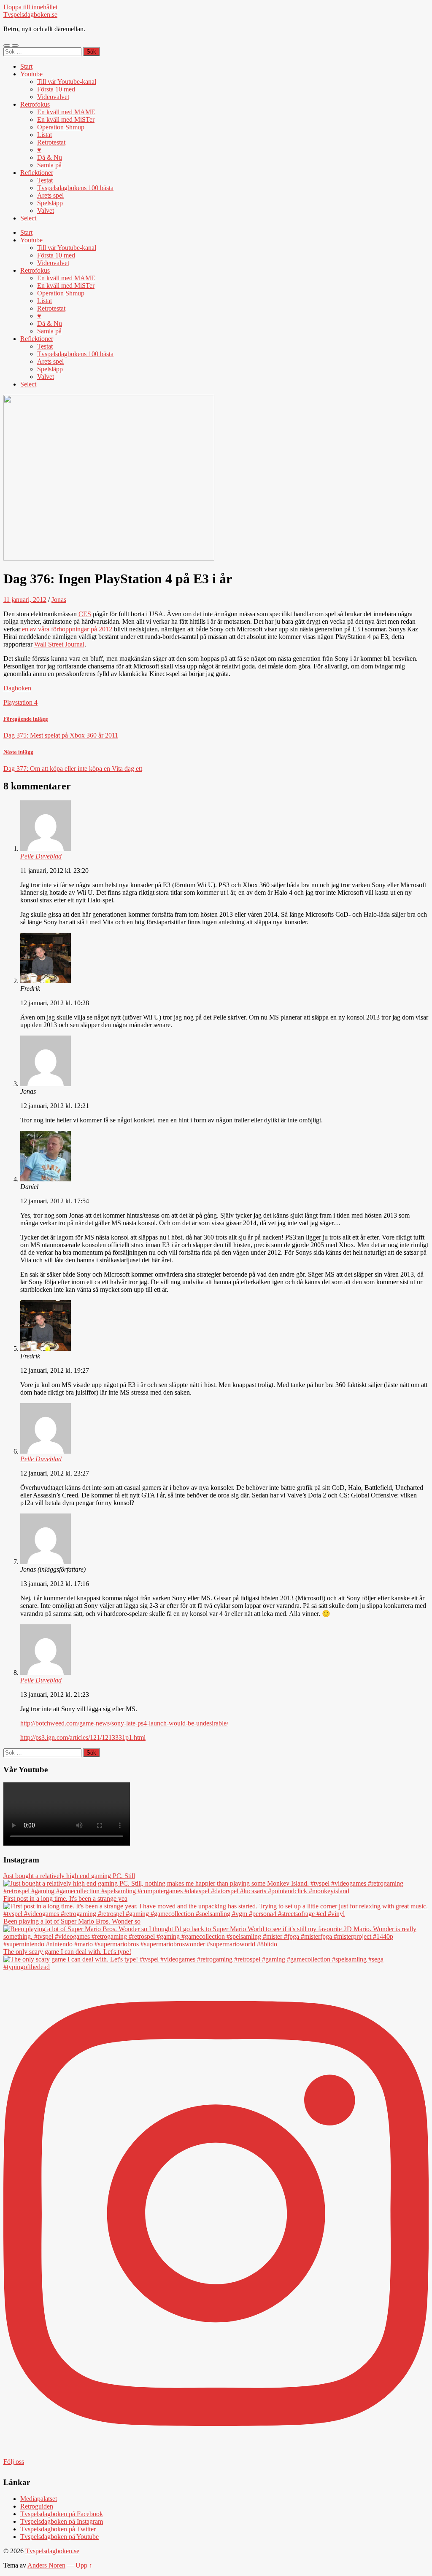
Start (26, 66)
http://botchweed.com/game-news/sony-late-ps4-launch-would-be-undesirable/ (124, 1723)
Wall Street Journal (59, 644)
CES (85, 614)
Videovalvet (53, 97)
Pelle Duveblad (41, 856)
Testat (45, 180)
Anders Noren (46, 2565)
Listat (45, 135)
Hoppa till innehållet (30, 7)
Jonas (59, 600)
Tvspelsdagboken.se (30, 15)
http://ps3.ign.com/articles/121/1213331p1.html (83, 1737)
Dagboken (17, 688)
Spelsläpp (50, 203)
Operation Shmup (61, 127)
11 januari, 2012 (25, 600)
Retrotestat (51, 142)
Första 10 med (56, 89)
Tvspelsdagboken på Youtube (59, 2537)
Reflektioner (37, 173)
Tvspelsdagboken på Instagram (62, 2521)
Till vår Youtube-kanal (67, 82)
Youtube (31, 74)
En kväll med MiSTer (66, 119)
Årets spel (50, 195)
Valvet (46, 211)
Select (28, 218)
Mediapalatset (39, 2499)
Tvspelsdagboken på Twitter (58, 2529)
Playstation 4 (20, 702)
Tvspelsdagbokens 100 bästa (75, 188)
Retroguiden (37, 2506)
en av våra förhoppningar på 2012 (67, 629)
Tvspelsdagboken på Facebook (62, 2514)
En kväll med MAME (66, 112)
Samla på (49, 165)
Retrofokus (35, 104)
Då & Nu (50, 157)
